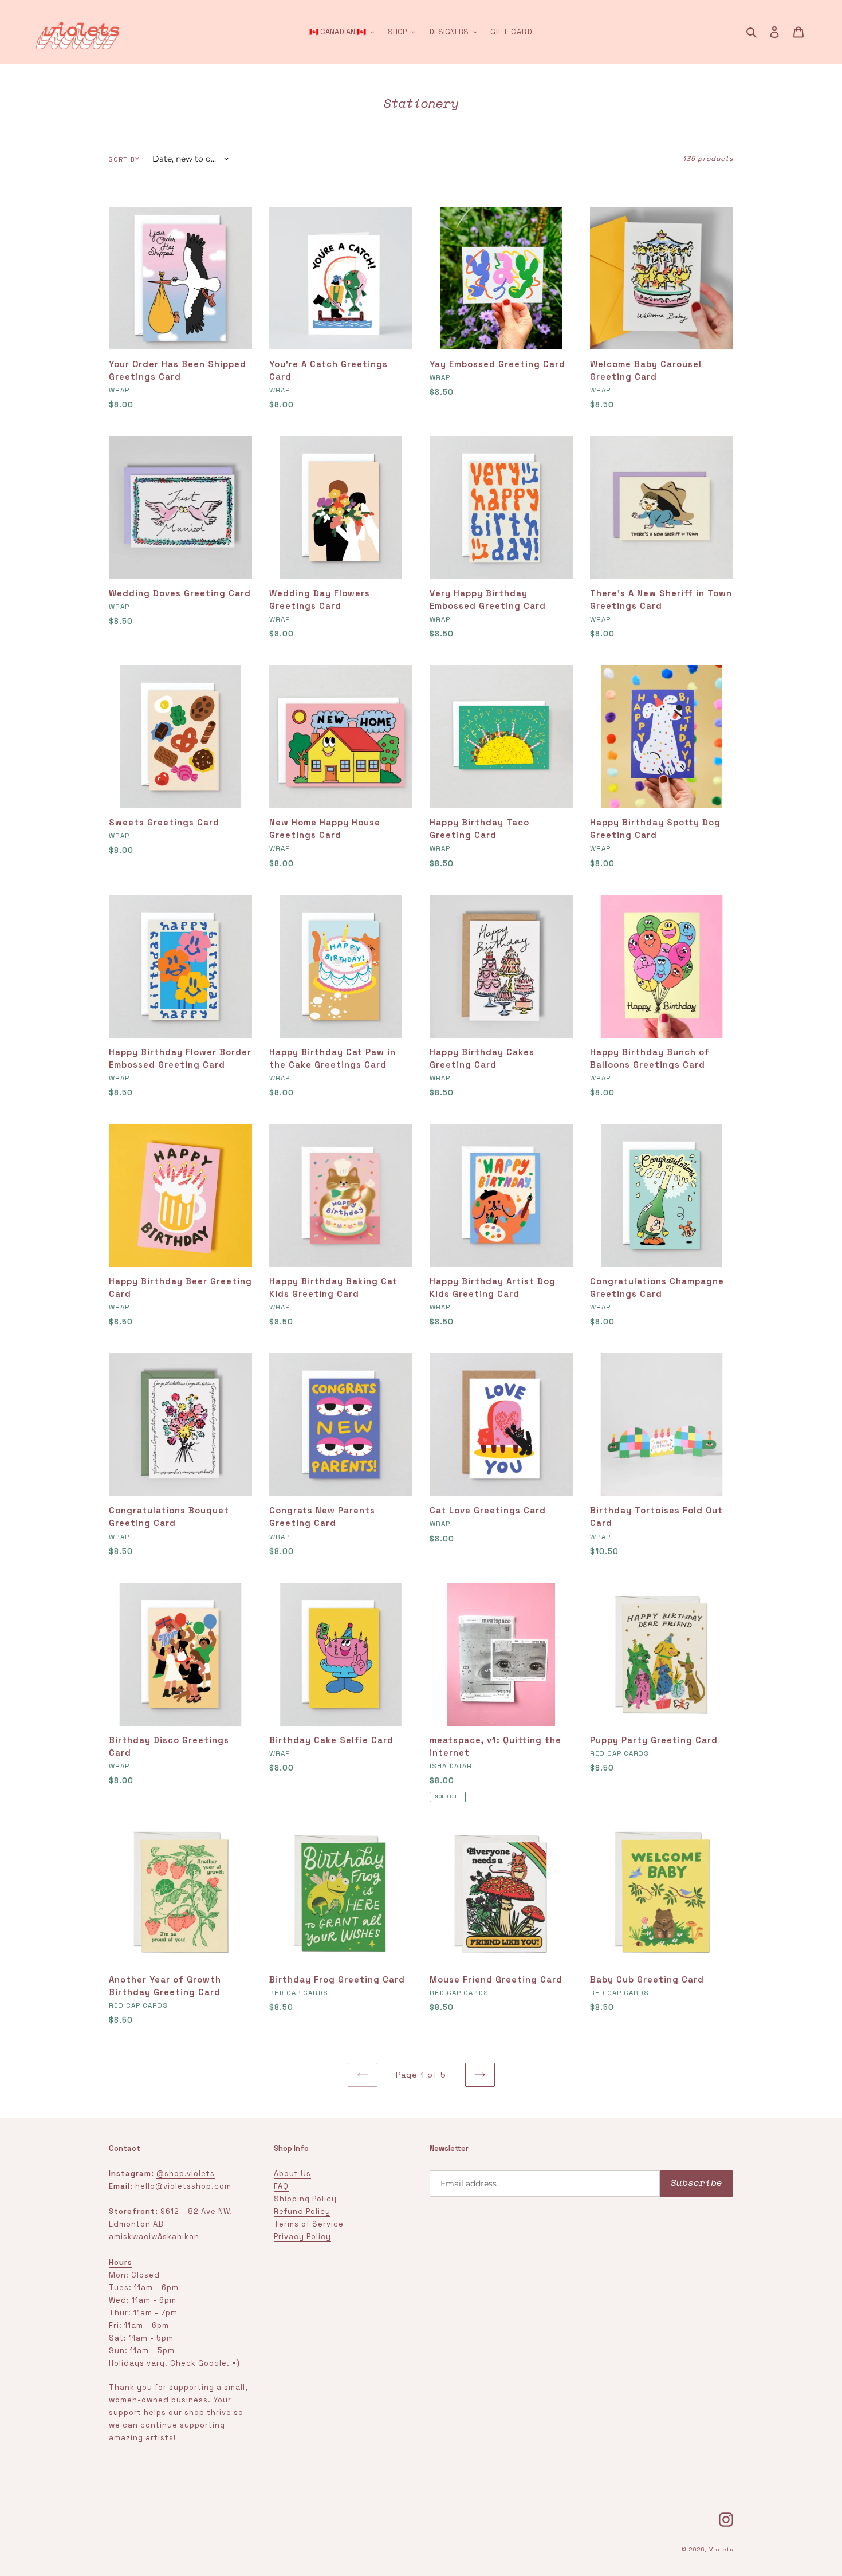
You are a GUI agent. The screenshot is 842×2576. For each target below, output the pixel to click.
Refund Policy (302, 2211)
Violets (721, 2549)
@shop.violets (186, 2174)
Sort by (124, 159)
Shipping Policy (305, 2199)
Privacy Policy (302, 2237)
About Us (292, 2174)
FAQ (281, 2186)
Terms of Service (309, 2224)
